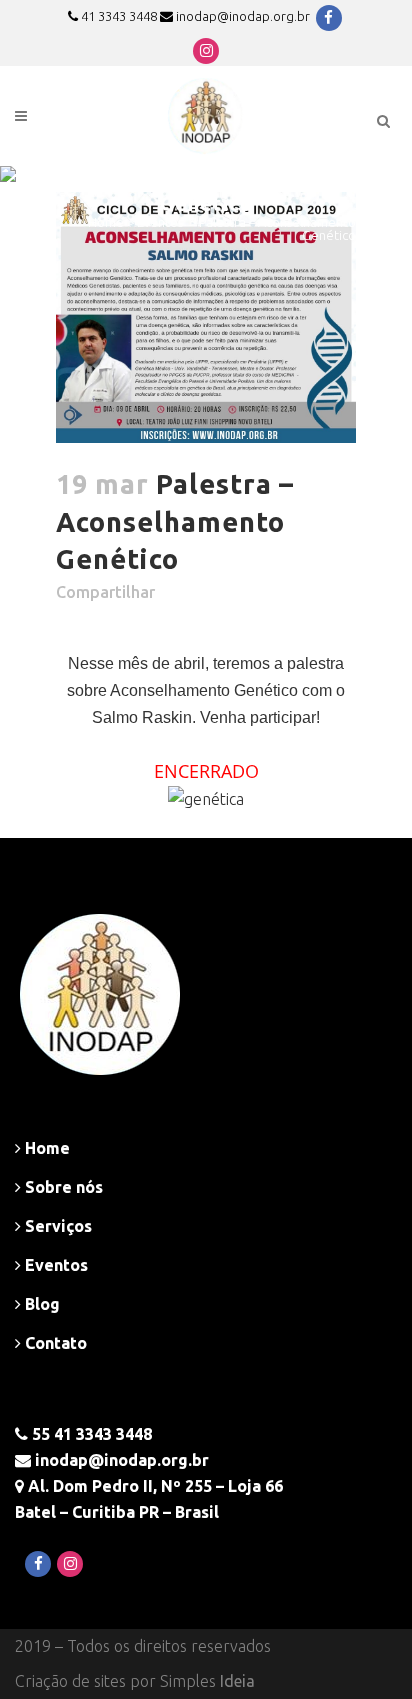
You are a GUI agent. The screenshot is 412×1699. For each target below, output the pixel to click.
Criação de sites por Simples (135, 1681)
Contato (54, 1343)
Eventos (160, 222)
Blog (40, 1304)
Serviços (56, 1226)
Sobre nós (62, 1187)
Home (106, 222)
